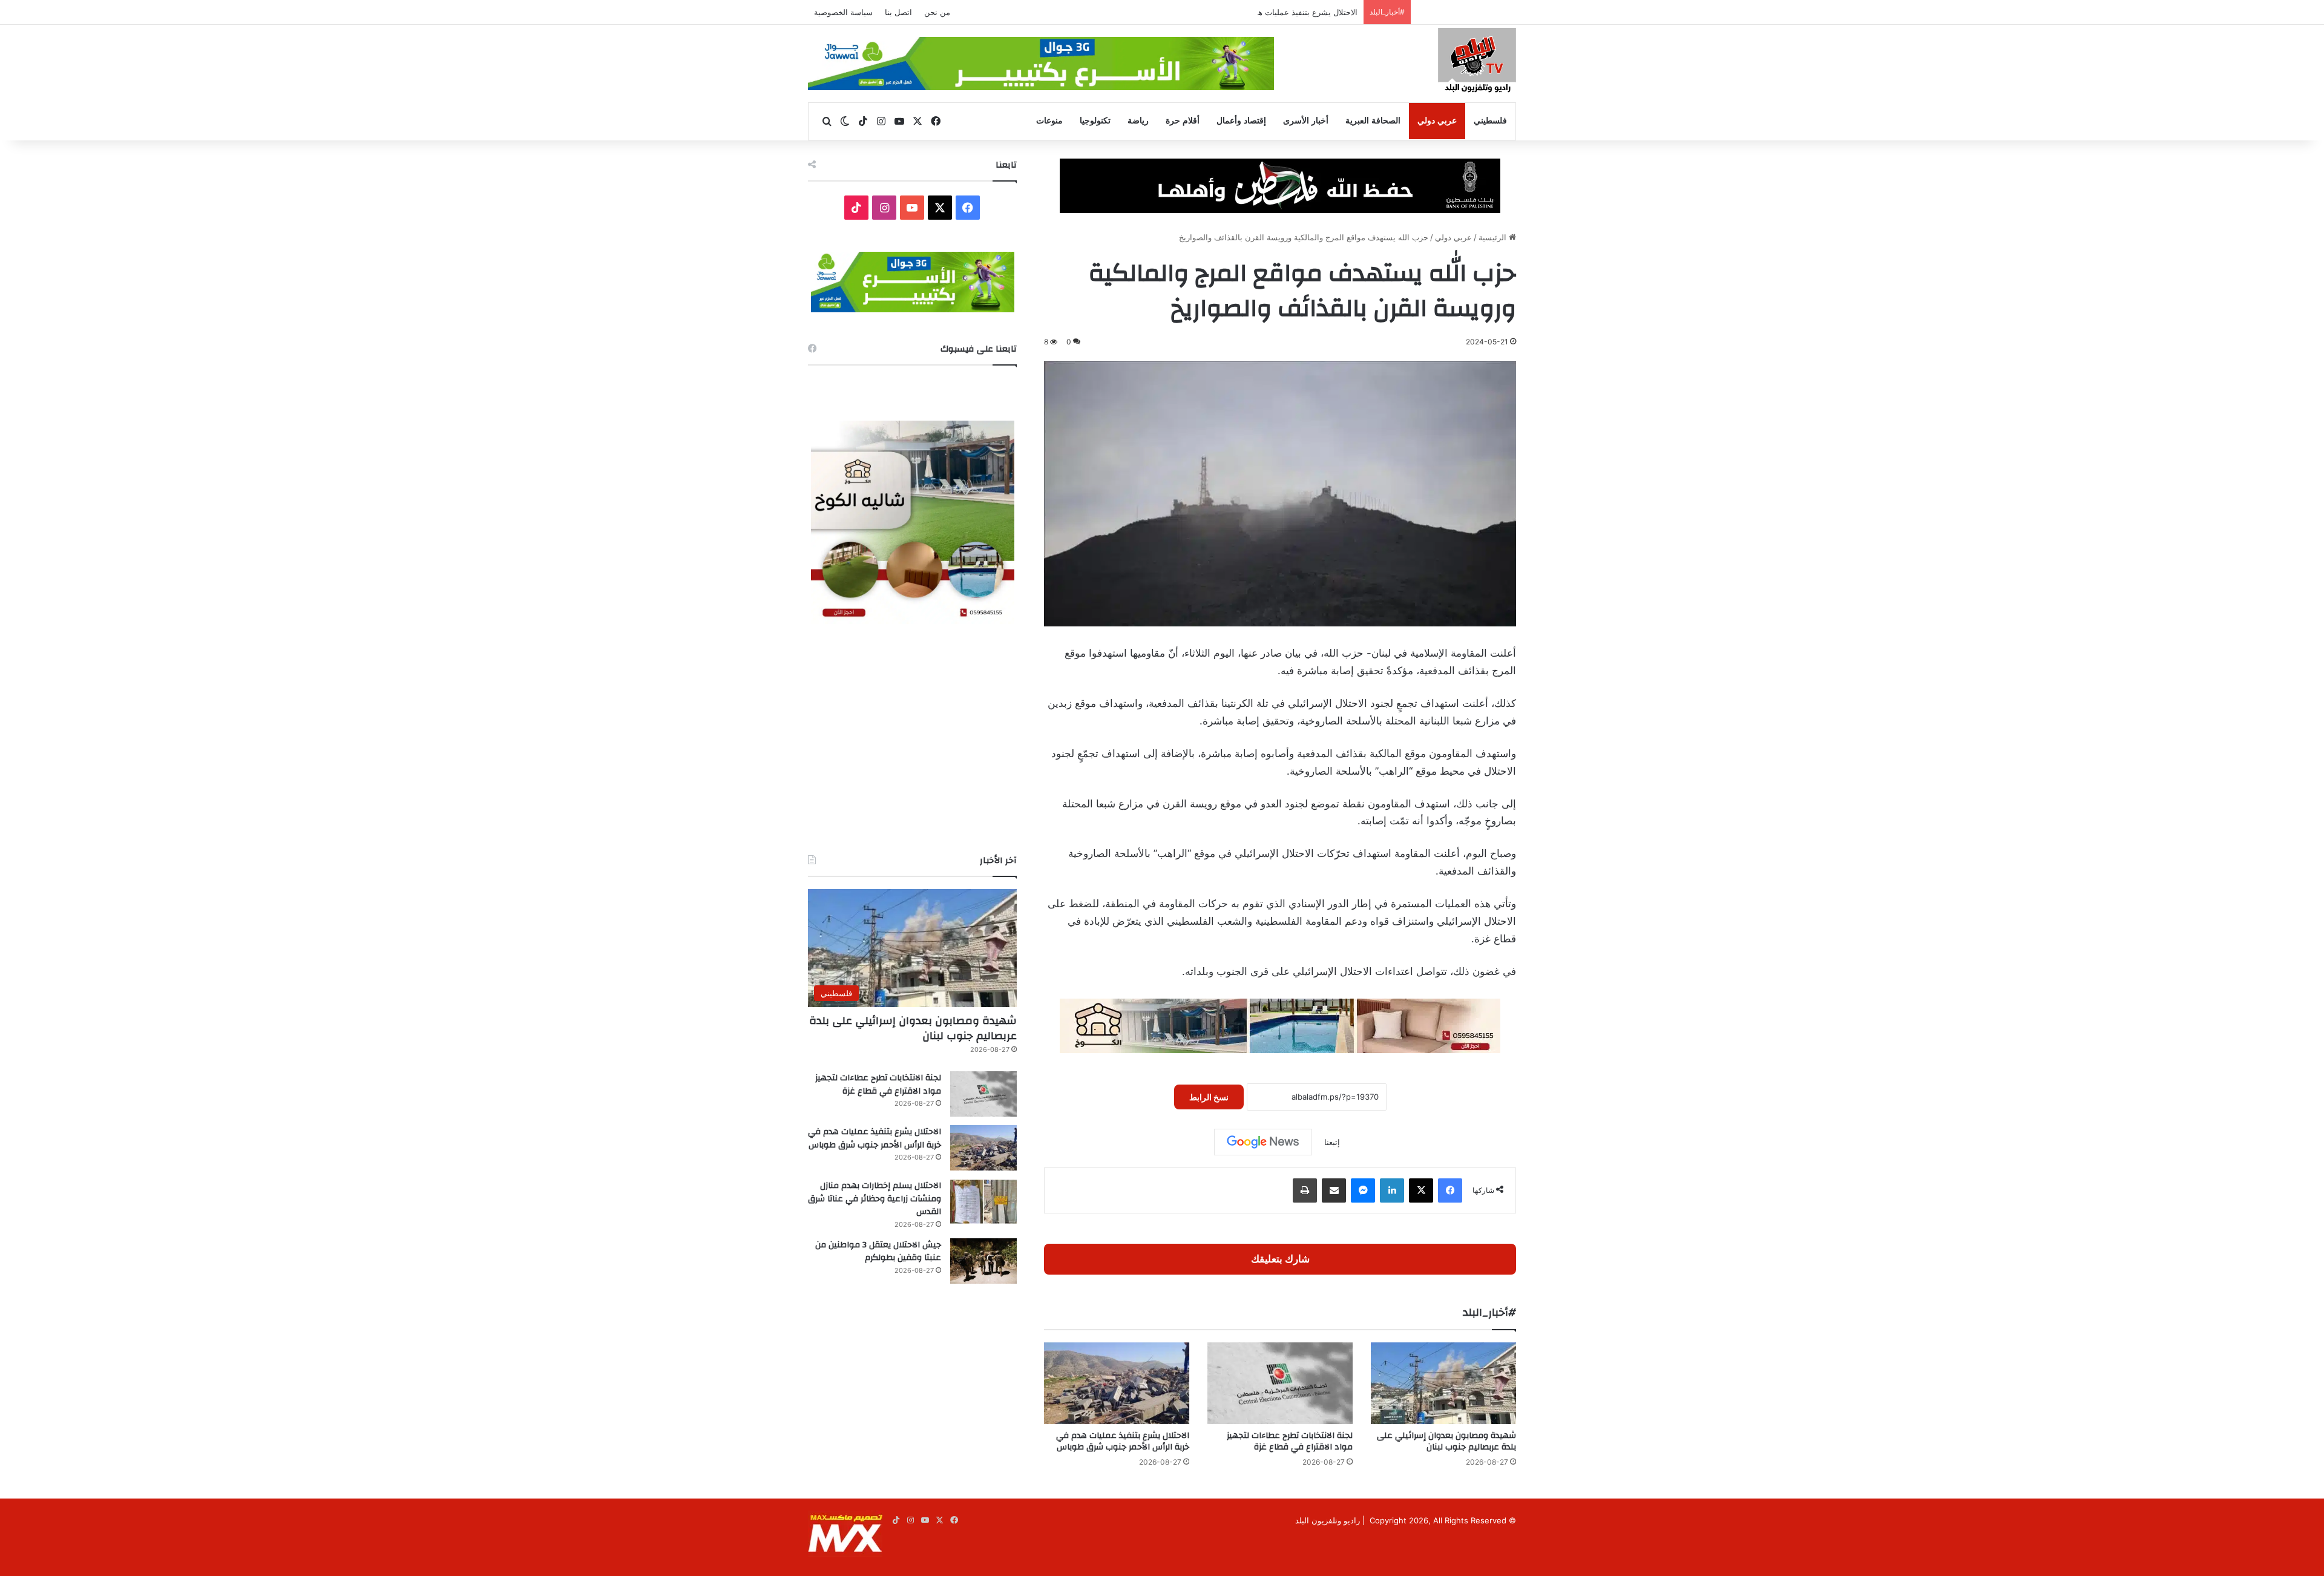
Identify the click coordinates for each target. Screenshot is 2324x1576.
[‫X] (1421, 1190)
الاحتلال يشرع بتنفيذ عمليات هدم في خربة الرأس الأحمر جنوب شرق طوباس (1231, 12)
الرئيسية (1494, 237)
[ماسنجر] (1363, 1190)
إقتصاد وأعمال (1241, 121)
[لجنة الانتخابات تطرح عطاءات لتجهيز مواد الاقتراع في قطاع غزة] (1280, 1383)
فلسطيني (1490, 121)
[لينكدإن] (1392, 1190)
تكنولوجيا (1095, 121)
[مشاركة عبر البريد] (1334, 1190)
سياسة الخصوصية (843, 12)
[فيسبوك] (1450, 1190)
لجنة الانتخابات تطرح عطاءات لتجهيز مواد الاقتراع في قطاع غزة (1290, 1441)
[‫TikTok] (856, 208)
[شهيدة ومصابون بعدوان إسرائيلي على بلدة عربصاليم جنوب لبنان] (1443, 1383)
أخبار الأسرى (1306, 121)
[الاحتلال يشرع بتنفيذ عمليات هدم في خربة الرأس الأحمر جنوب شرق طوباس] (1117, 1383)
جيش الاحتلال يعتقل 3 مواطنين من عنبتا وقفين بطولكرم (878, 1252)
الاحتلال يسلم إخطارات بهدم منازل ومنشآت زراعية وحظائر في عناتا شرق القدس (875, 1199)
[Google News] (1263, 1142)
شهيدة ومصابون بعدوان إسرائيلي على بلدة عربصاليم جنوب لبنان (1446, 1441)
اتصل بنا (898, 12)
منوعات (1049, 121)
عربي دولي (1437, 121)
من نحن (937, 12)
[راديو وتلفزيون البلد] (1477, 62)
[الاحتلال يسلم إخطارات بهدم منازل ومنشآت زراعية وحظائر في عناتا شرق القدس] (983, 1202)
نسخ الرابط (1209, 1097)
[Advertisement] (912, 739)
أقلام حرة (1183, 121)
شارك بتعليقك (1280, 1259)
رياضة (1138, 121)
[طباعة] (1305, 1190)
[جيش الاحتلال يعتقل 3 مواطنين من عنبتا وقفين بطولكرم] (983, 1261)
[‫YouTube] (912, 208)
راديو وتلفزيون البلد (1328, 1520)
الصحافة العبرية (1373, 121)
